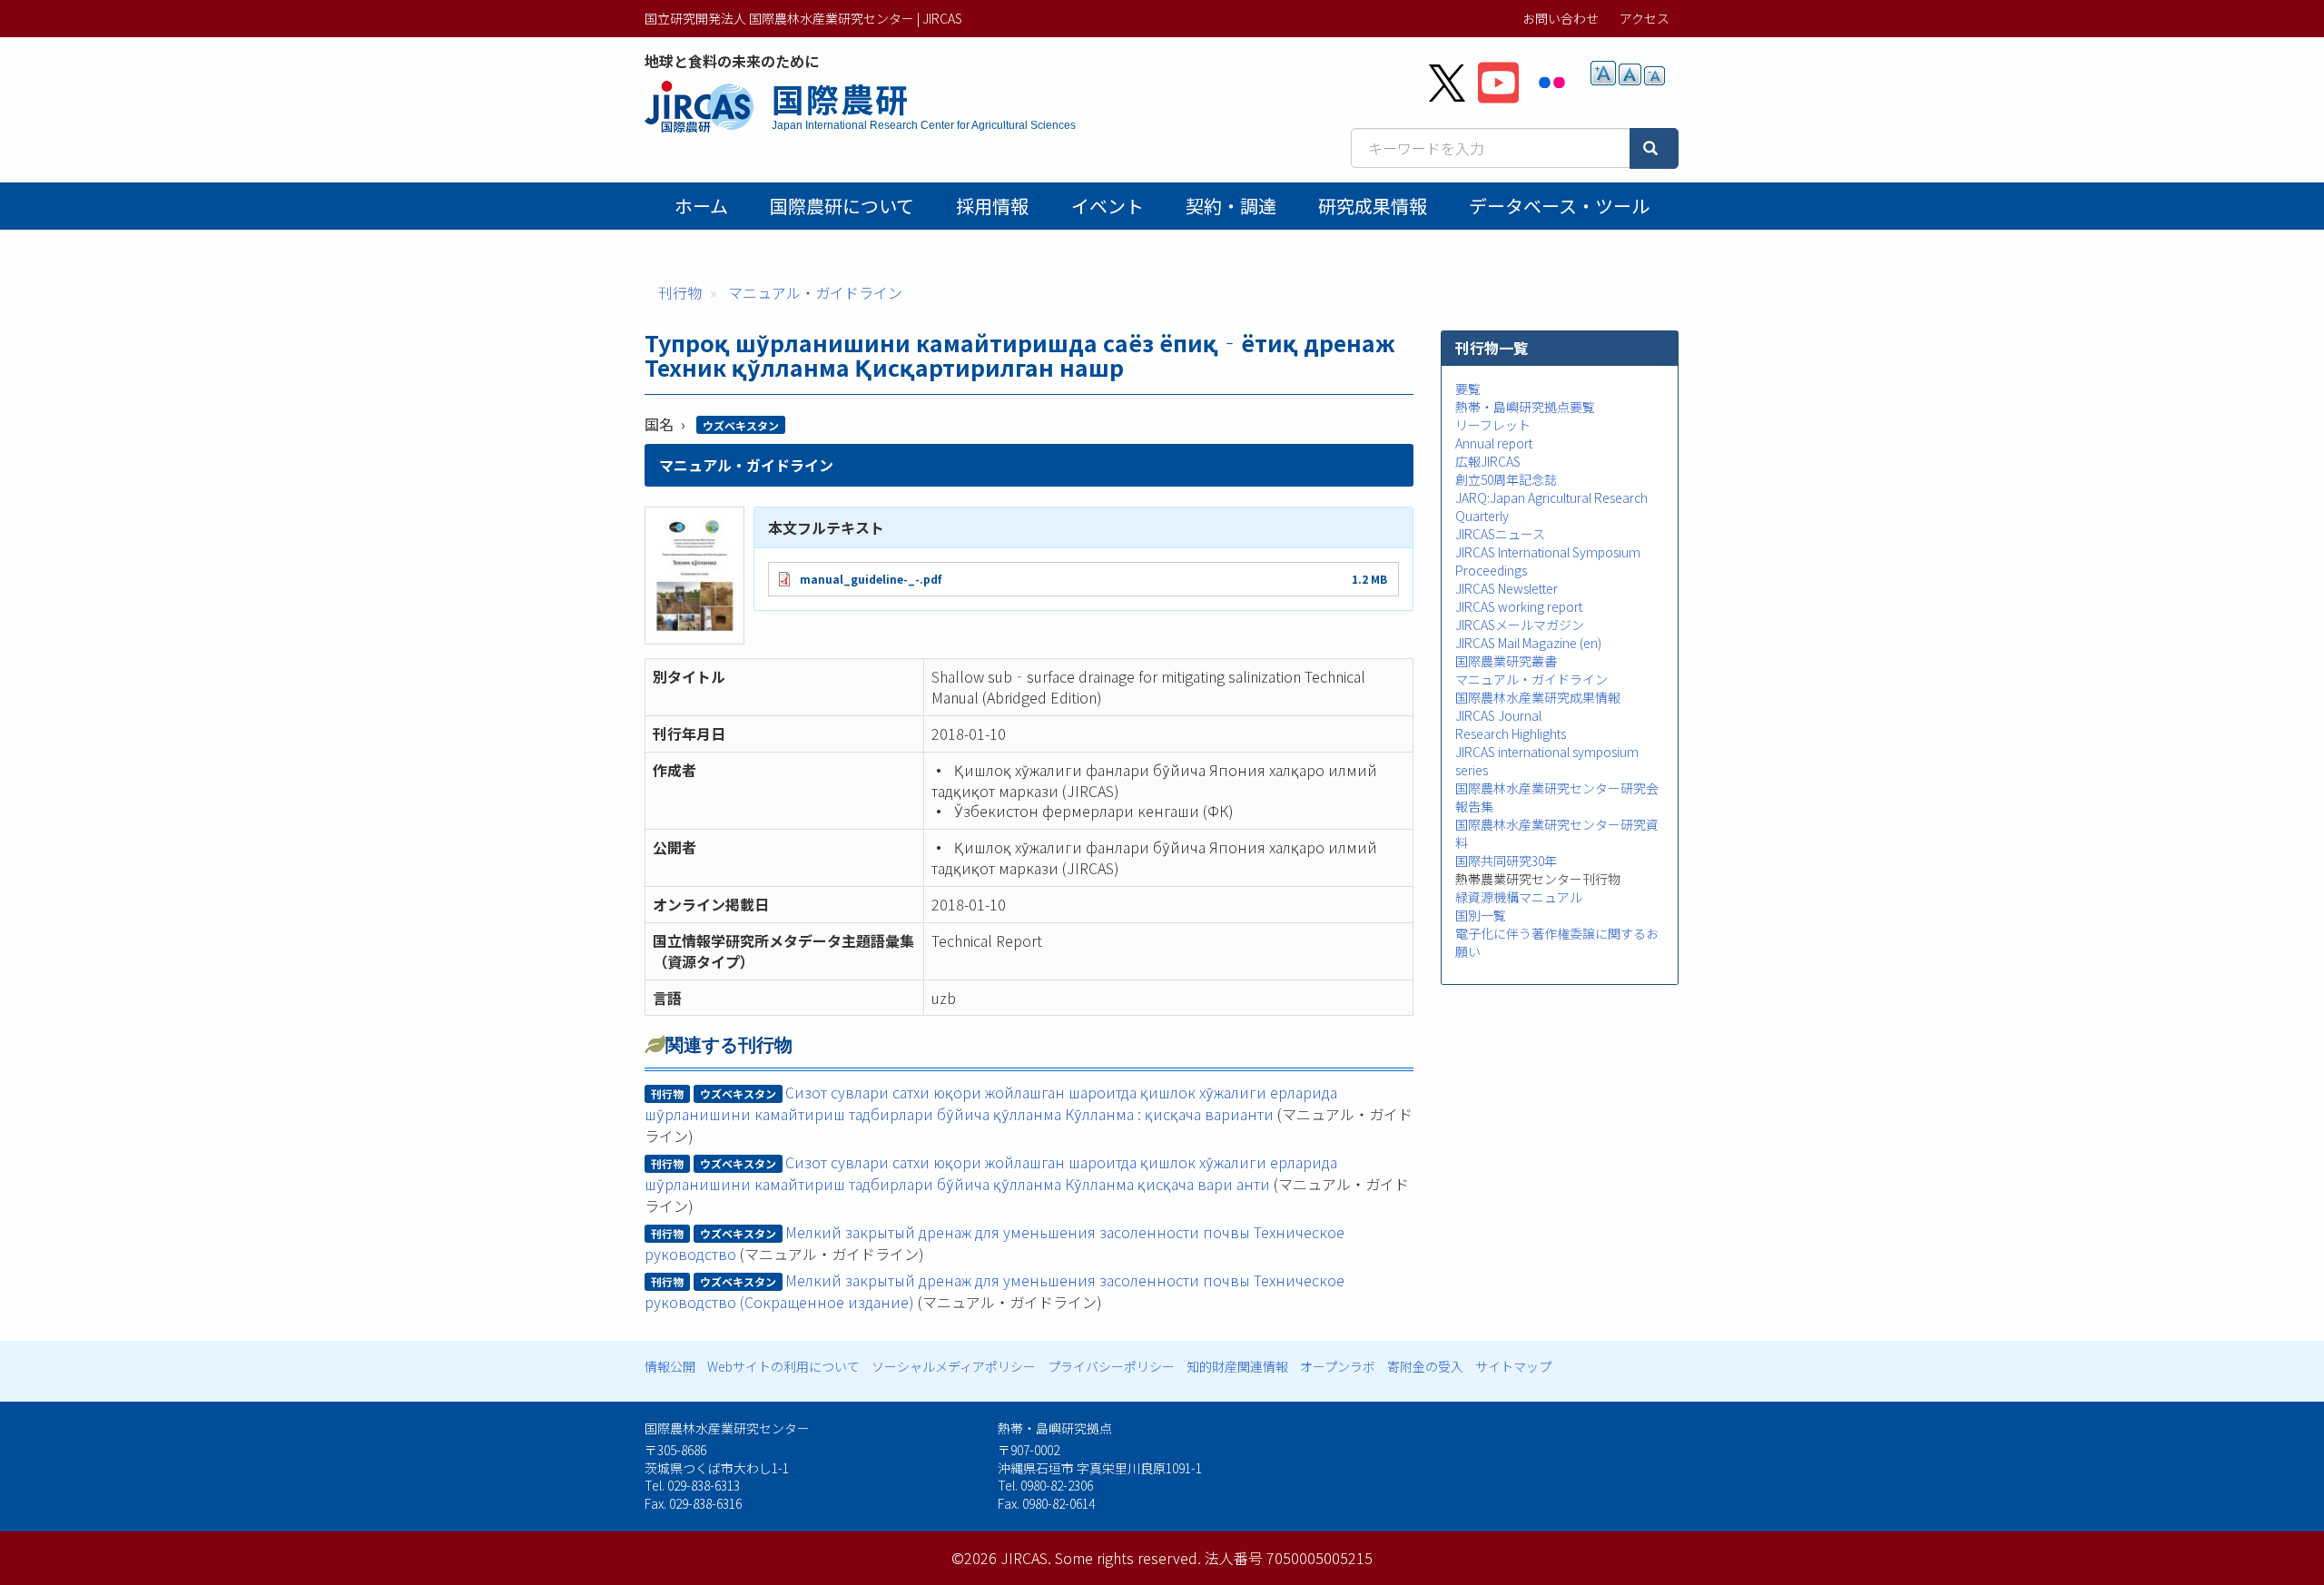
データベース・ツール (1559, 206)
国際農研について (842, 206)
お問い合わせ (1561, 18)
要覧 (1468, 389)
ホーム (701, 206)
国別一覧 (1481, 915)
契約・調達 (1231, 206)
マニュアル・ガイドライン (815, 292)
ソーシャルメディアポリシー (954, 1366)
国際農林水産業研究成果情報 (1538, 697)
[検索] (1654, 148)
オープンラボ (1338, 1366)
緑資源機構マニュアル (1519, 897)
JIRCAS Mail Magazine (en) (1528, 643)
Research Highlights (1511, 733)
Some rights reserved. (1128, 1558)
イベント (1108, 206)
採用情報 (992, 206)
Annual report (1494, 443)
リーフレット (1493, 425)
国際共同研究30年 (1506, 861)
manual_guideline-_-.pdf (871, 579)
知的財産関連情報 (1237, 1366)
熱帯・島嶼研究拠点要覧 (1525, 407)
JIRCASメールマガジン (1520, 625)
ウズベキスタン (741, 425)
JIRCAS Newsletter (1507, 588)
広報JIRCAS (1488, 461)
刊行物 (680, 292)
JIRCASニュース (1500, 534)
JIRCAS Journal (1498, 715)
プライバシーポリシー (1111, 1366)
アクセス (1645, 18)
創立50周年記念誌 (1506, 479)
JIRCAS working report (1519, 606)
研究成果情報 (1373, 206)
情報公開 (670, 1366)
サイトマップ (1513, 1366)
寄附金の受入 (1425, 1366)
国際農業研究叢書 (1506, 661)
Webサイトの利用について (783, 1366)
